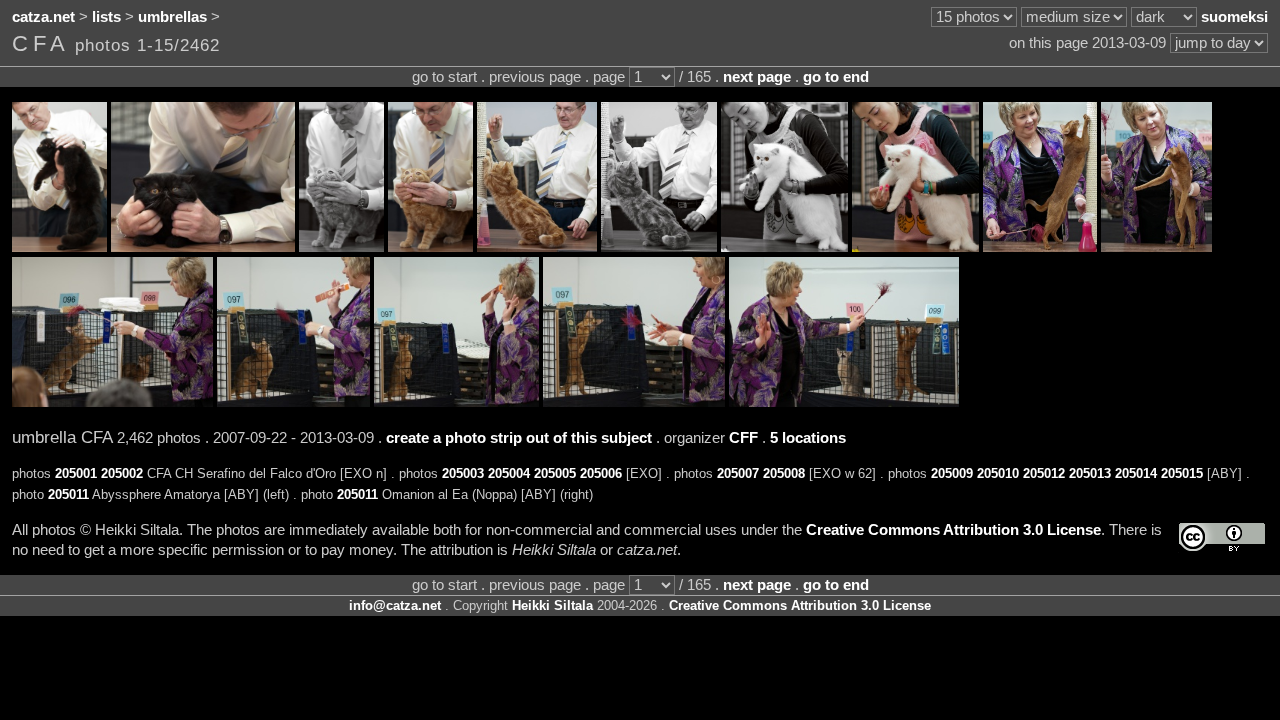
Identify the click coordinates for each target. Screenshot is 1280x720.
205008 (784, 473)
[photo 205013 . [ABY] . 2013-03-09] (456, 402)
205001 (76, 473)
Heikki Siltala (552, 605)
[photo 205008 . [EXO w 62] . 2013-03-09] (915, 247)
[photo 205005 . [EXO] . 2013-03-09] (537, 247)
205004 (509, 473)
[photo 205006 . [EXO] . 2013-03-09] (659, 247)
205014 (1136, 473)
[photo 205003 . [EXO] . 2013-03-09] (341, 247)
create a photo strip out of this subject (519, 438)
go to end (836, 77)
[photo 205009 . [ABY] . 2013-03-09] (1040, 247)
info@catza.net (395, 605)
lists (106, 17)
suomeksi (1234, 17)
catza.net (43, 17)
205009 (952, 473)
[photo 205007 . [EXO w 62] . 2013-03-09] (784, 247)
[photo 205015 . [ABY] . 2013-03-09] (844, 402)
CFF (743, 438)
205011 (68, 494)
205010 (998, 473)
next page (757, 77)
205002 (122, 473)
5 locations (808, 438)
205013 (1090, 473)
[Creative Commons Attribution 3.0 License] (1222, 537)
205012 (1044, 473)
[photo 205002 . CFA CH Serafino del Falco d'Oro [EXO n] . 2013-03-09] (203, 247)
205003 (463, 473)
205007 (738, 473)
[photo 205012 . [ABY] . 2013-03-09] (293, 402)
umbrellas (172, 17)
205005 (555, 473)
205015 (1182, 473)
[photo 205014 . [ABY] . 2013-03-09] (634, 402)
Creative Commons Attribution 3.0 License (953, 530)
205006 (601, 473)
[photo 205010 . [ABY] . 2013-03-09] (1156, 247)
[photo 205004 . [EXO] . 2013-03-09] (430, 247)
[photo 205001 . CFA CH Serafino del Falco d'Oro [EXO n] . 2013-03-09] (59, 247)
